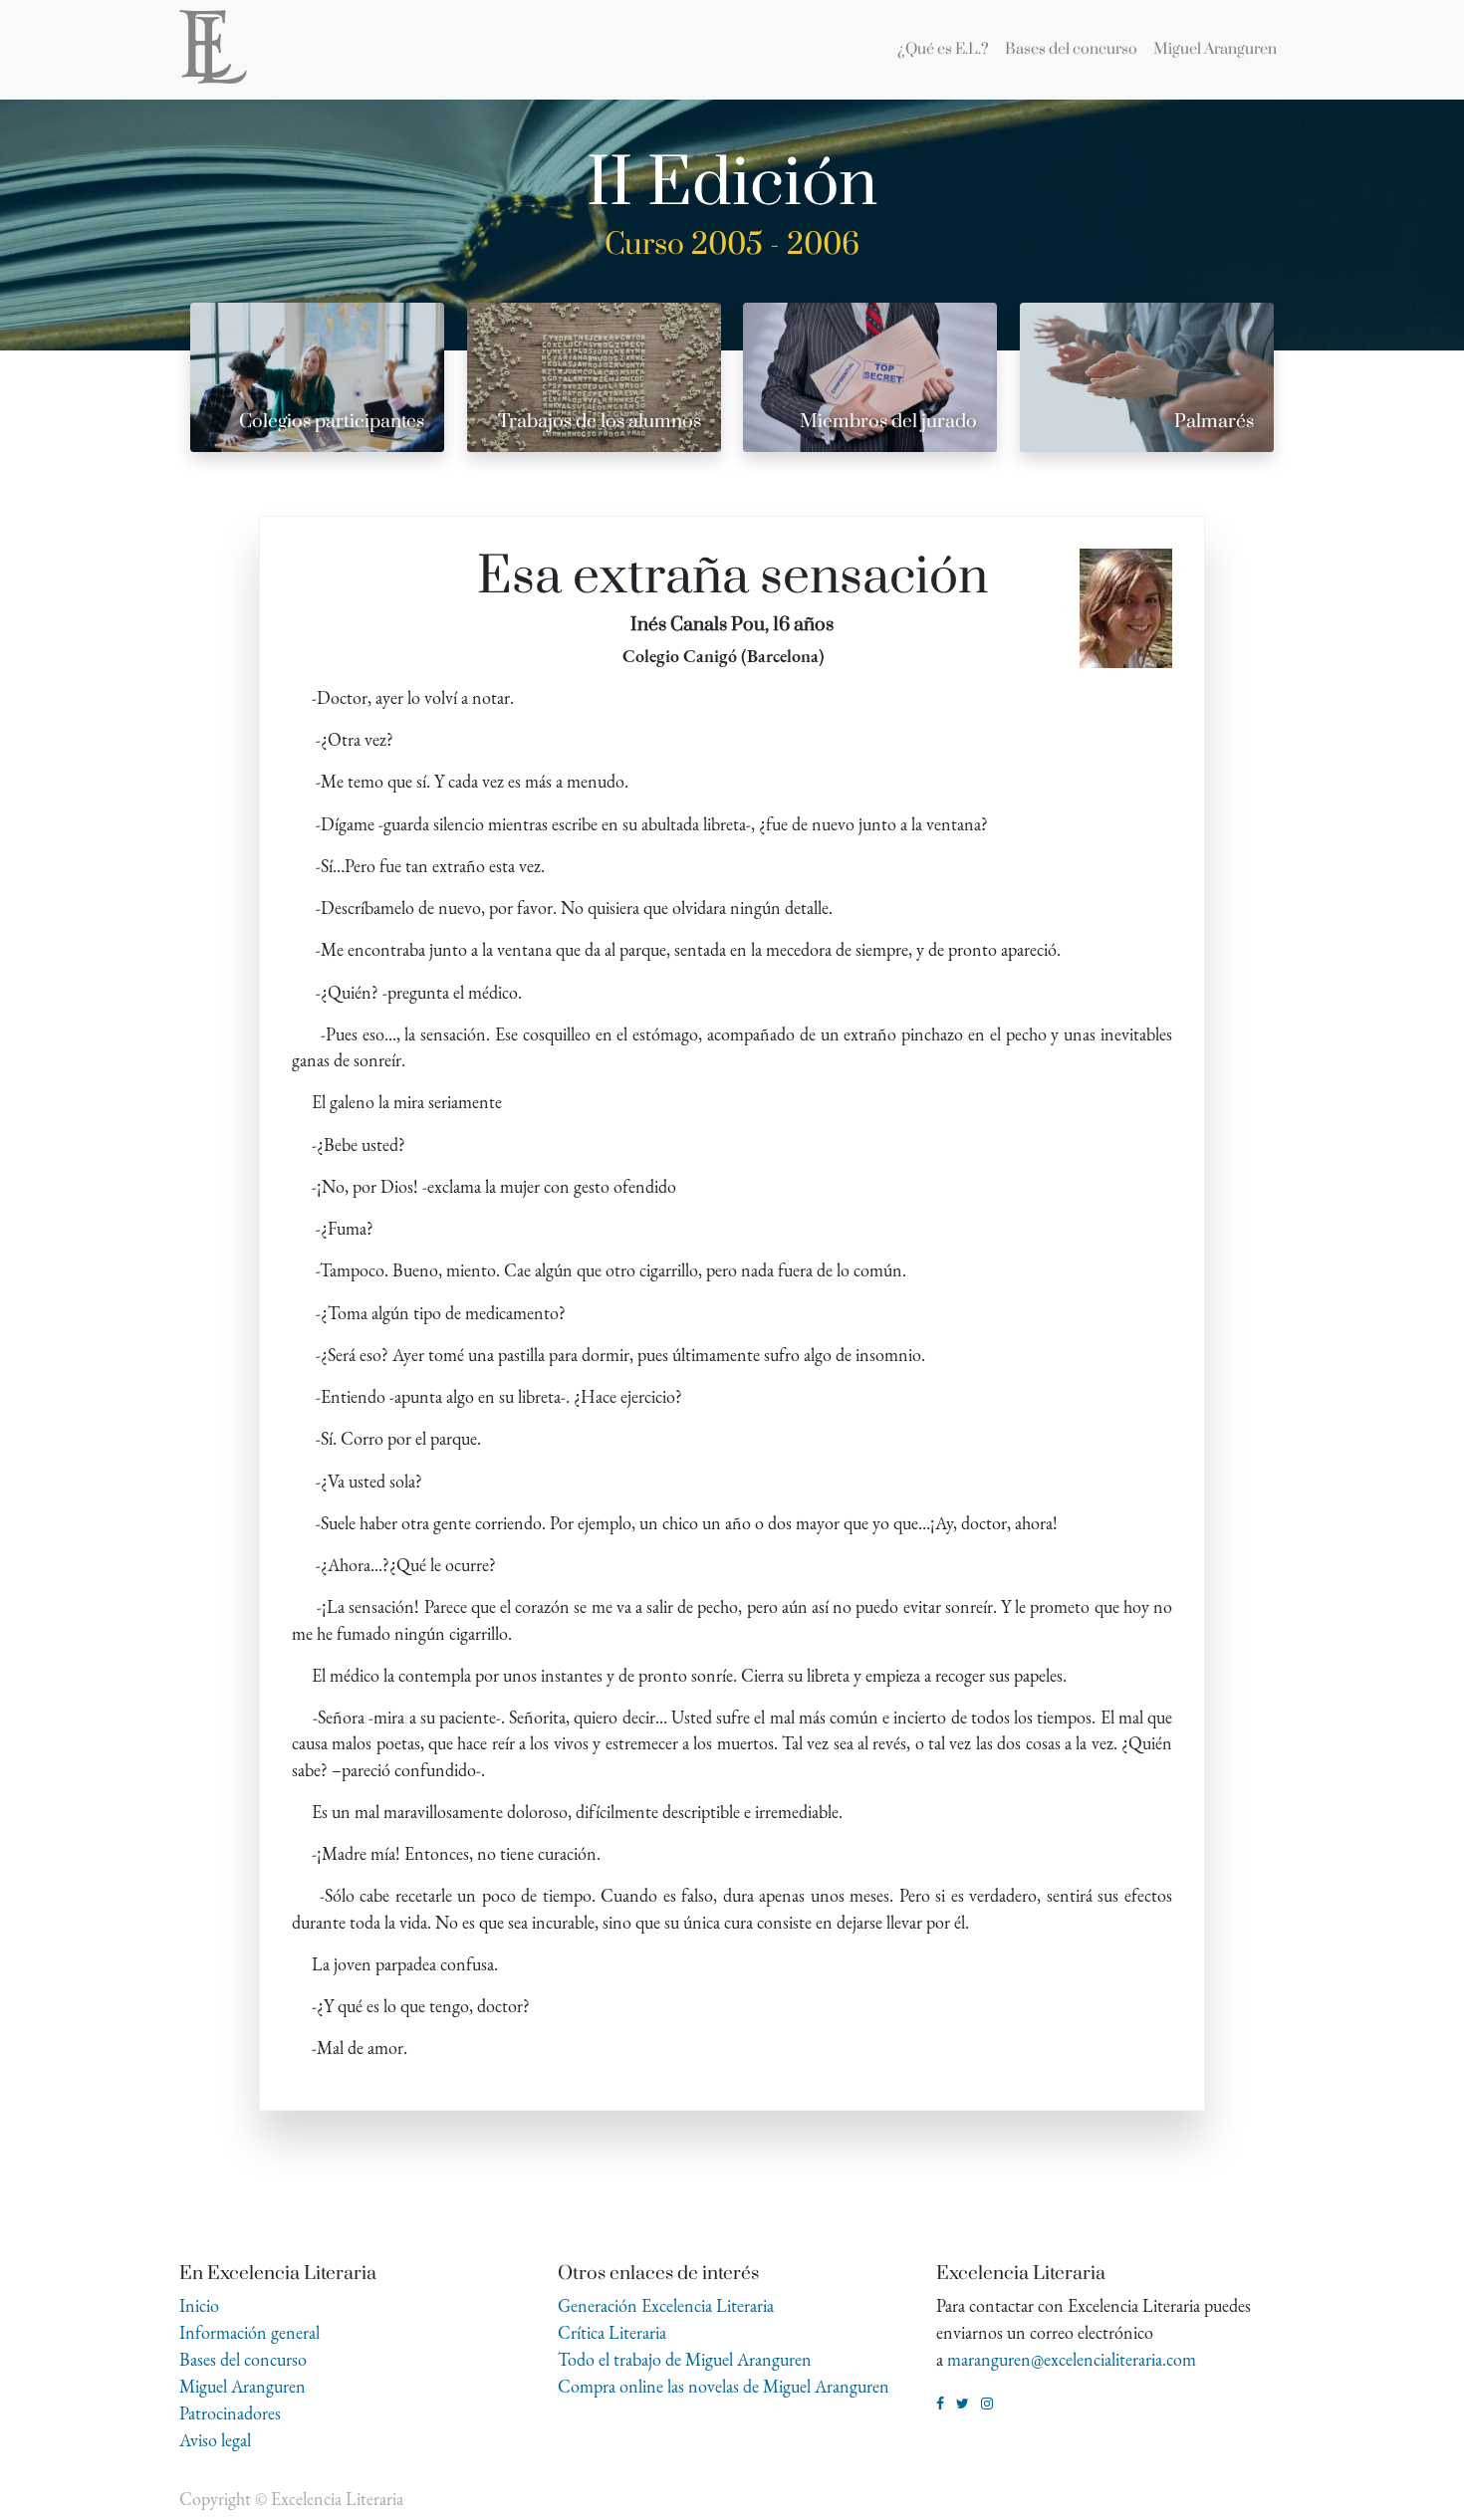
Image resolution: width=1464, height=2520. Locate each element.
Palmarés (1214, 422)
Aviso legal (215, 2440)
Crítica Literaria (612, 2332)
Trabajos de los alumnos (600, 422)
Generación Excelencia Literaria (666, 2305)
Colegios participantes (332, 422)
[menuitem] (943, 50)
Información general (249, 2332)
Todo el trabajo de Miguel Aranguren (685, 2359)
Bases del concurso (243, 2359)
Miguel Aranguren (243, 2386)
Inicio (199, 2305)
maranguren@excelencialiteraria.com (1072, 2359)
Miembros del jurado (888, 422)
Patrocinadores (230, 2413)
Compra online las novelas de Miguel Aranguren (724, 2386)
